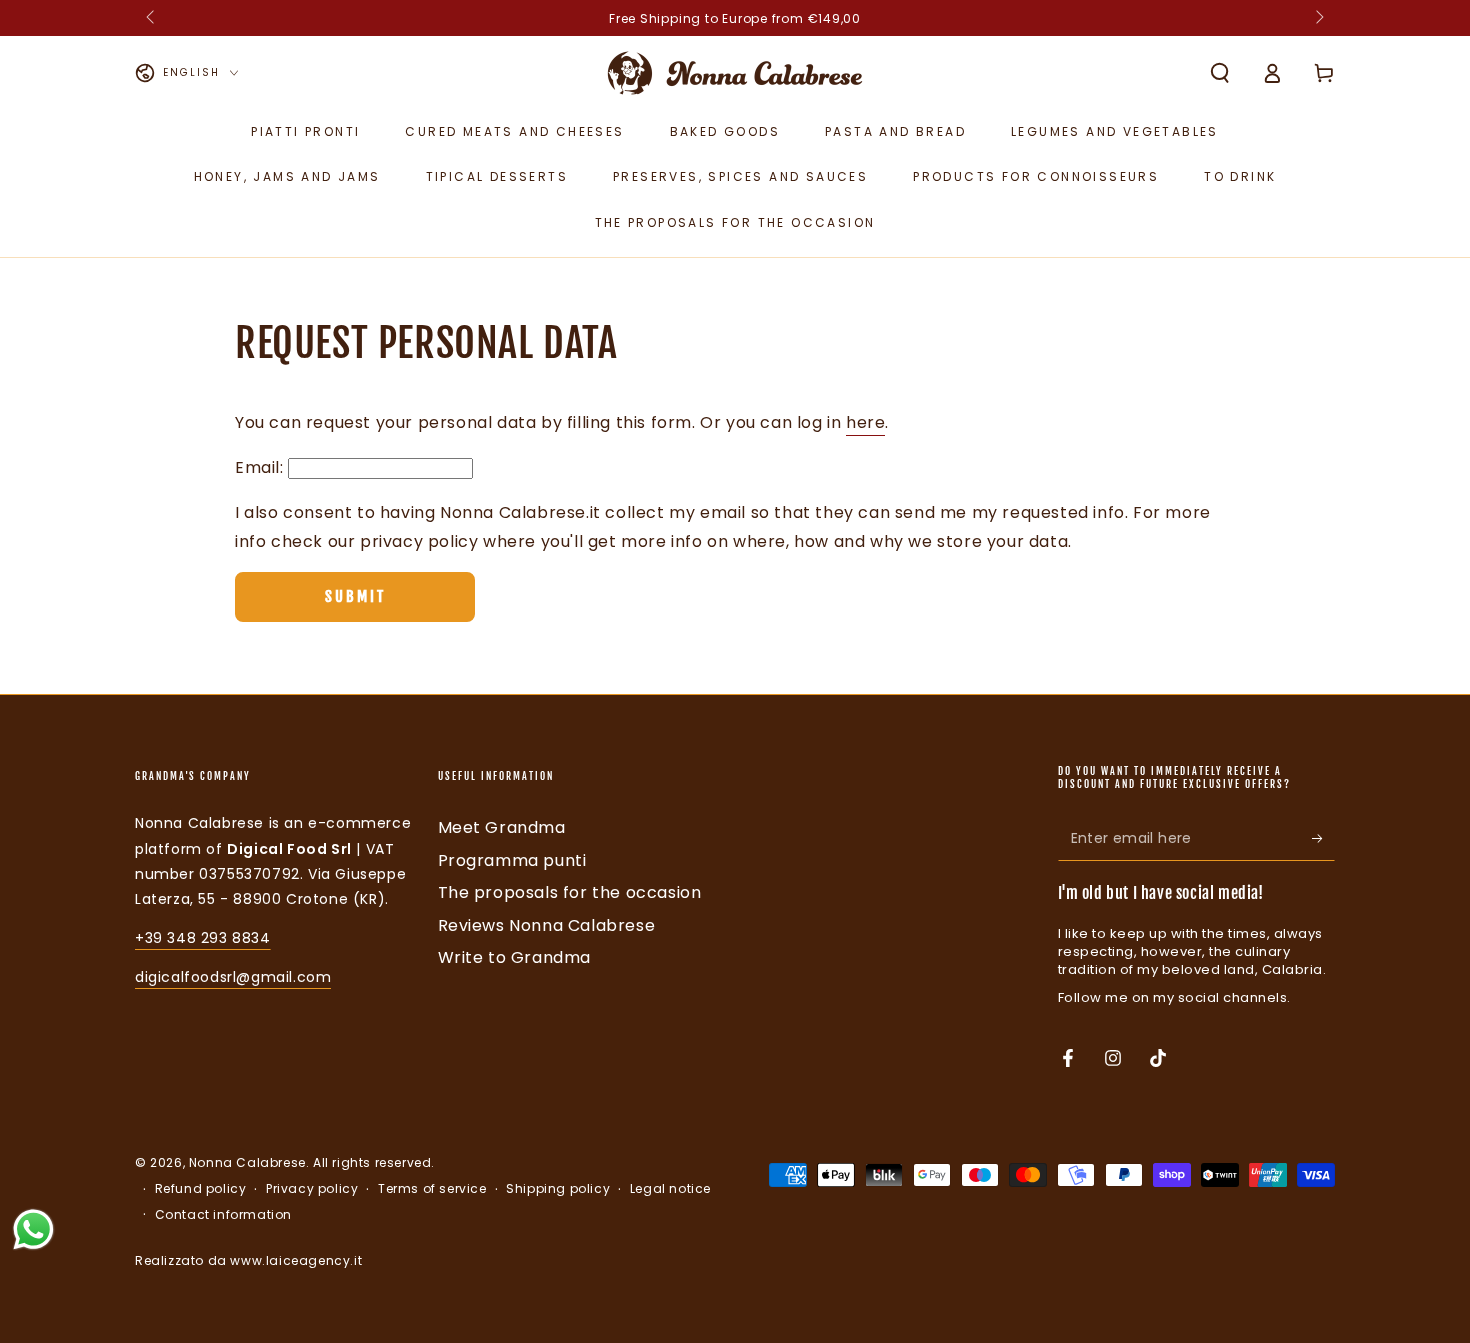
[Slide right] (1318, 18)
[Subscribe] (1323, 838)
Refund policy (201, 1189)
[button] (1220, 73)
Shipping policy (558, 1189)
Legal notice (670, 1189)
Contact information (223, 1215)
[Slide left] (152, 18)
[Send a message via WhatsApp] (33, 1229)
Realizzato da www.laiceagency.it (248, 1260)
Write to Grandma (515, 957)
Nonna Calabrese (247, 1162)
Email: (259, 467)
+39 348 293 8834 (203, 938)
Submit (355, 596)
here (865, 422)
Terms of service (432, 1189)
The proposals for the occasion (570, 892)
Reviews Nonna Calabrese (547, 925)
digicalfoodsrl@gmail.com (233, 977)
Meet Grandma (502, 827)
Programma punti (512, 860)
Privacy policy (312, 1189)
